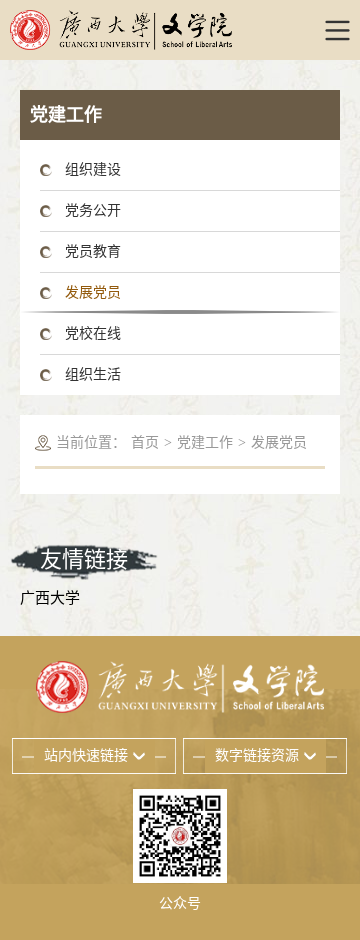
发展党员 (93, 292)
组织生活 (93, 374)
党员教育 (93, 251)
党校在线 (93, 333)
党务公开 (93, 210)
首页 (145, 442)
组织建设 (93, 169)
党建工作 (205, 442)
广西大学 (50, 598)
